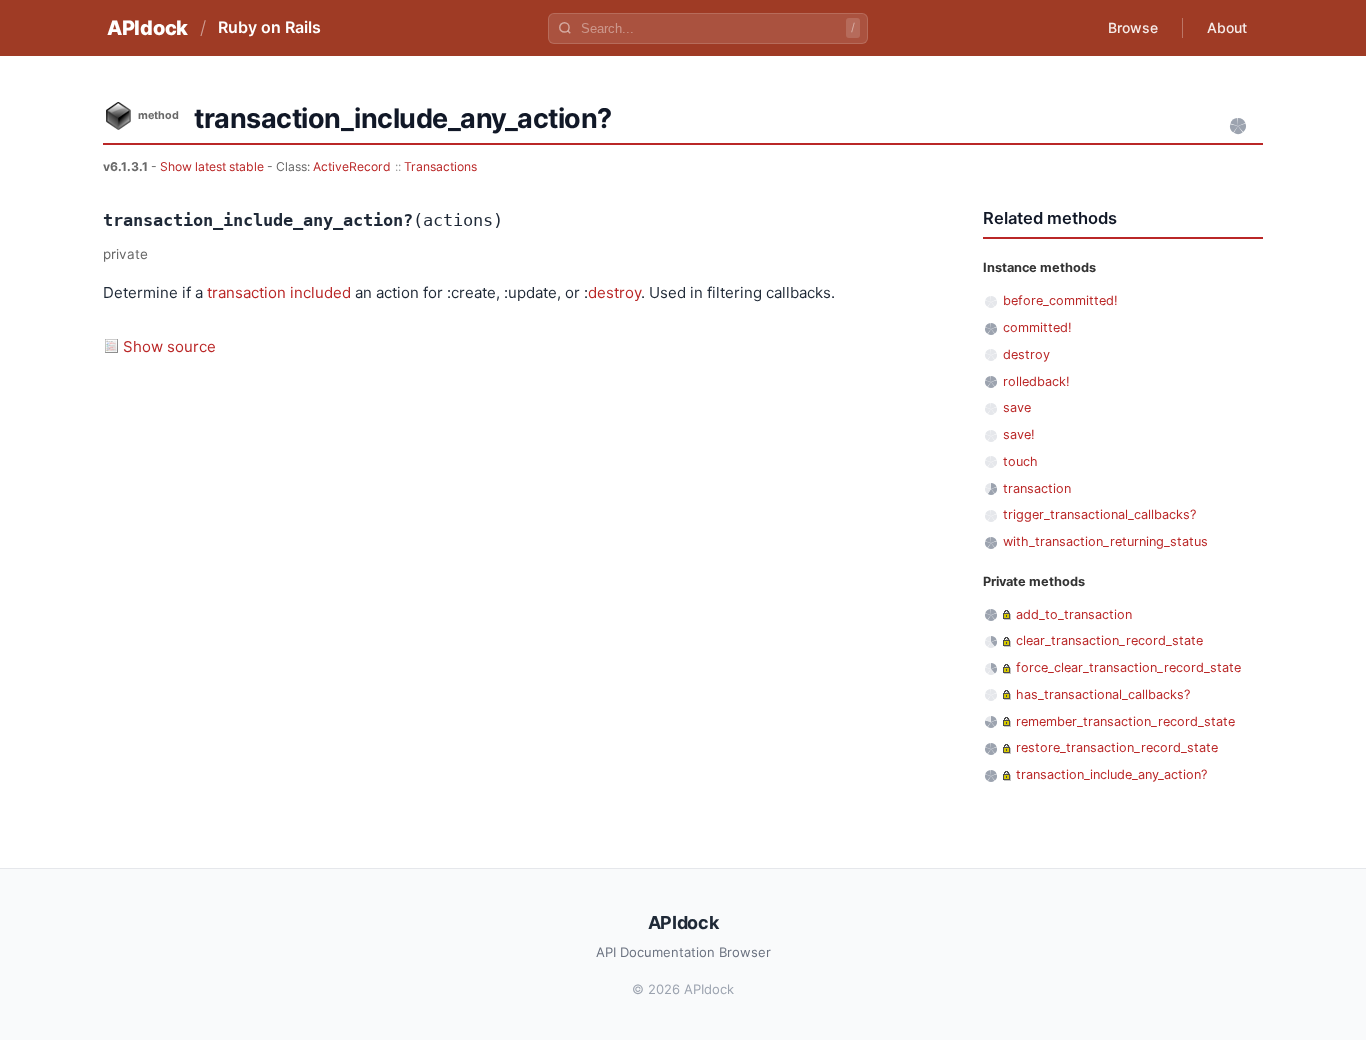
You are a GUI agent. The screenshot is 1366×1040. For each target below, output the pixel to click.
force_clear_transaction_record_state (1128, 667)
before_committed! (1060, 300)
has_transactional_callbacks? (1103, 694)
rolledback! (1036, 381)
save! (1019, 434)
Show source (169, 346)
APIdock (147, 28)
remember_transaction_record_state (1125, 721)
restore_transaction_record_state (1117, 747)
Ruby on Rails (269, 27)
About (1227, 27)
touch (1020, 461)
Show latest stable (213, 166)
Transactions (440, 166)
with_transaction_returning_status (1105, 541)
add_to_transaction (1074, 614)
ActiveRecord (352, 166)
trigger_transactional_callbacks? (1099, 514)
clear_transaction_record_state (1109, 640)
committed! (1037, 327)
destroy (614, 292)
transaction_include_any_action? (1111, 774)
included (320, 292)
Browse (1133, 27)
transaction (246, 292)
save (1017, 407)
